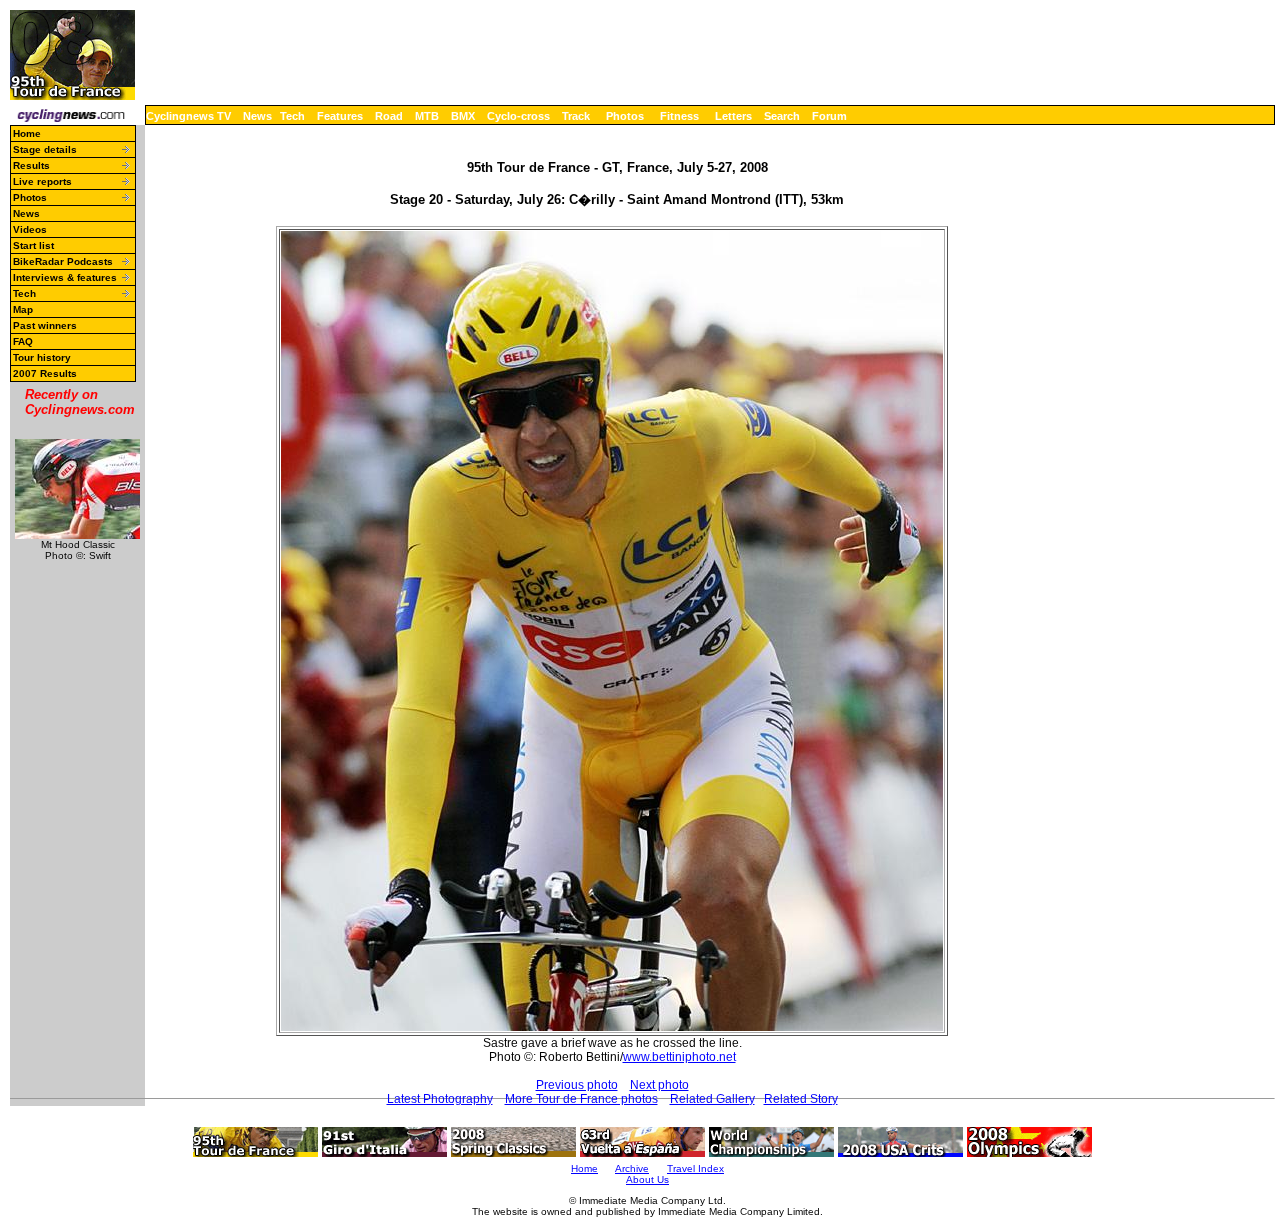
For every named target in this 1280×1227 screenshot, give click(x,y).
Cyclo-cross (518, 116)
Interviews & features (65, 277)
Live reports (42, 181)
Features (340, 116)
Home (27, 133)
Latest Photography (440, 1099)
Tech (292, 116)
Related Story (801, 1099)
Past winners (45, 325)
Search (782, 116)
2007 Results (45, 373)
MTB (427, 116)
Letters (733, 116)
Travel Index (695, 1168)
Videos (30, 229)
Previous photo (577, 1085)
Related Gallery (712, 1099)
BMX (463, 116)
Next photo (659, 1085)
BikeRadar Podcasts (63, 261)
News (257, 116)
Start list (33, 245)
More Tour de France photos (581, 1099)
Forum (829, 116)
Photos (625, 116)
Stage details (45, 149)
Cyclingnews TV (188, 116)
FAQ (23, 341)
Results (31, 165)
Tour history (42, 357)
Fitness (679, 116)
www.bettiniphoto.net (679, 1057)
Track (576, 116)
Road (389, 116)
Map (23, 309)
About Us (647, 1179)
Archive (632, 1168)
